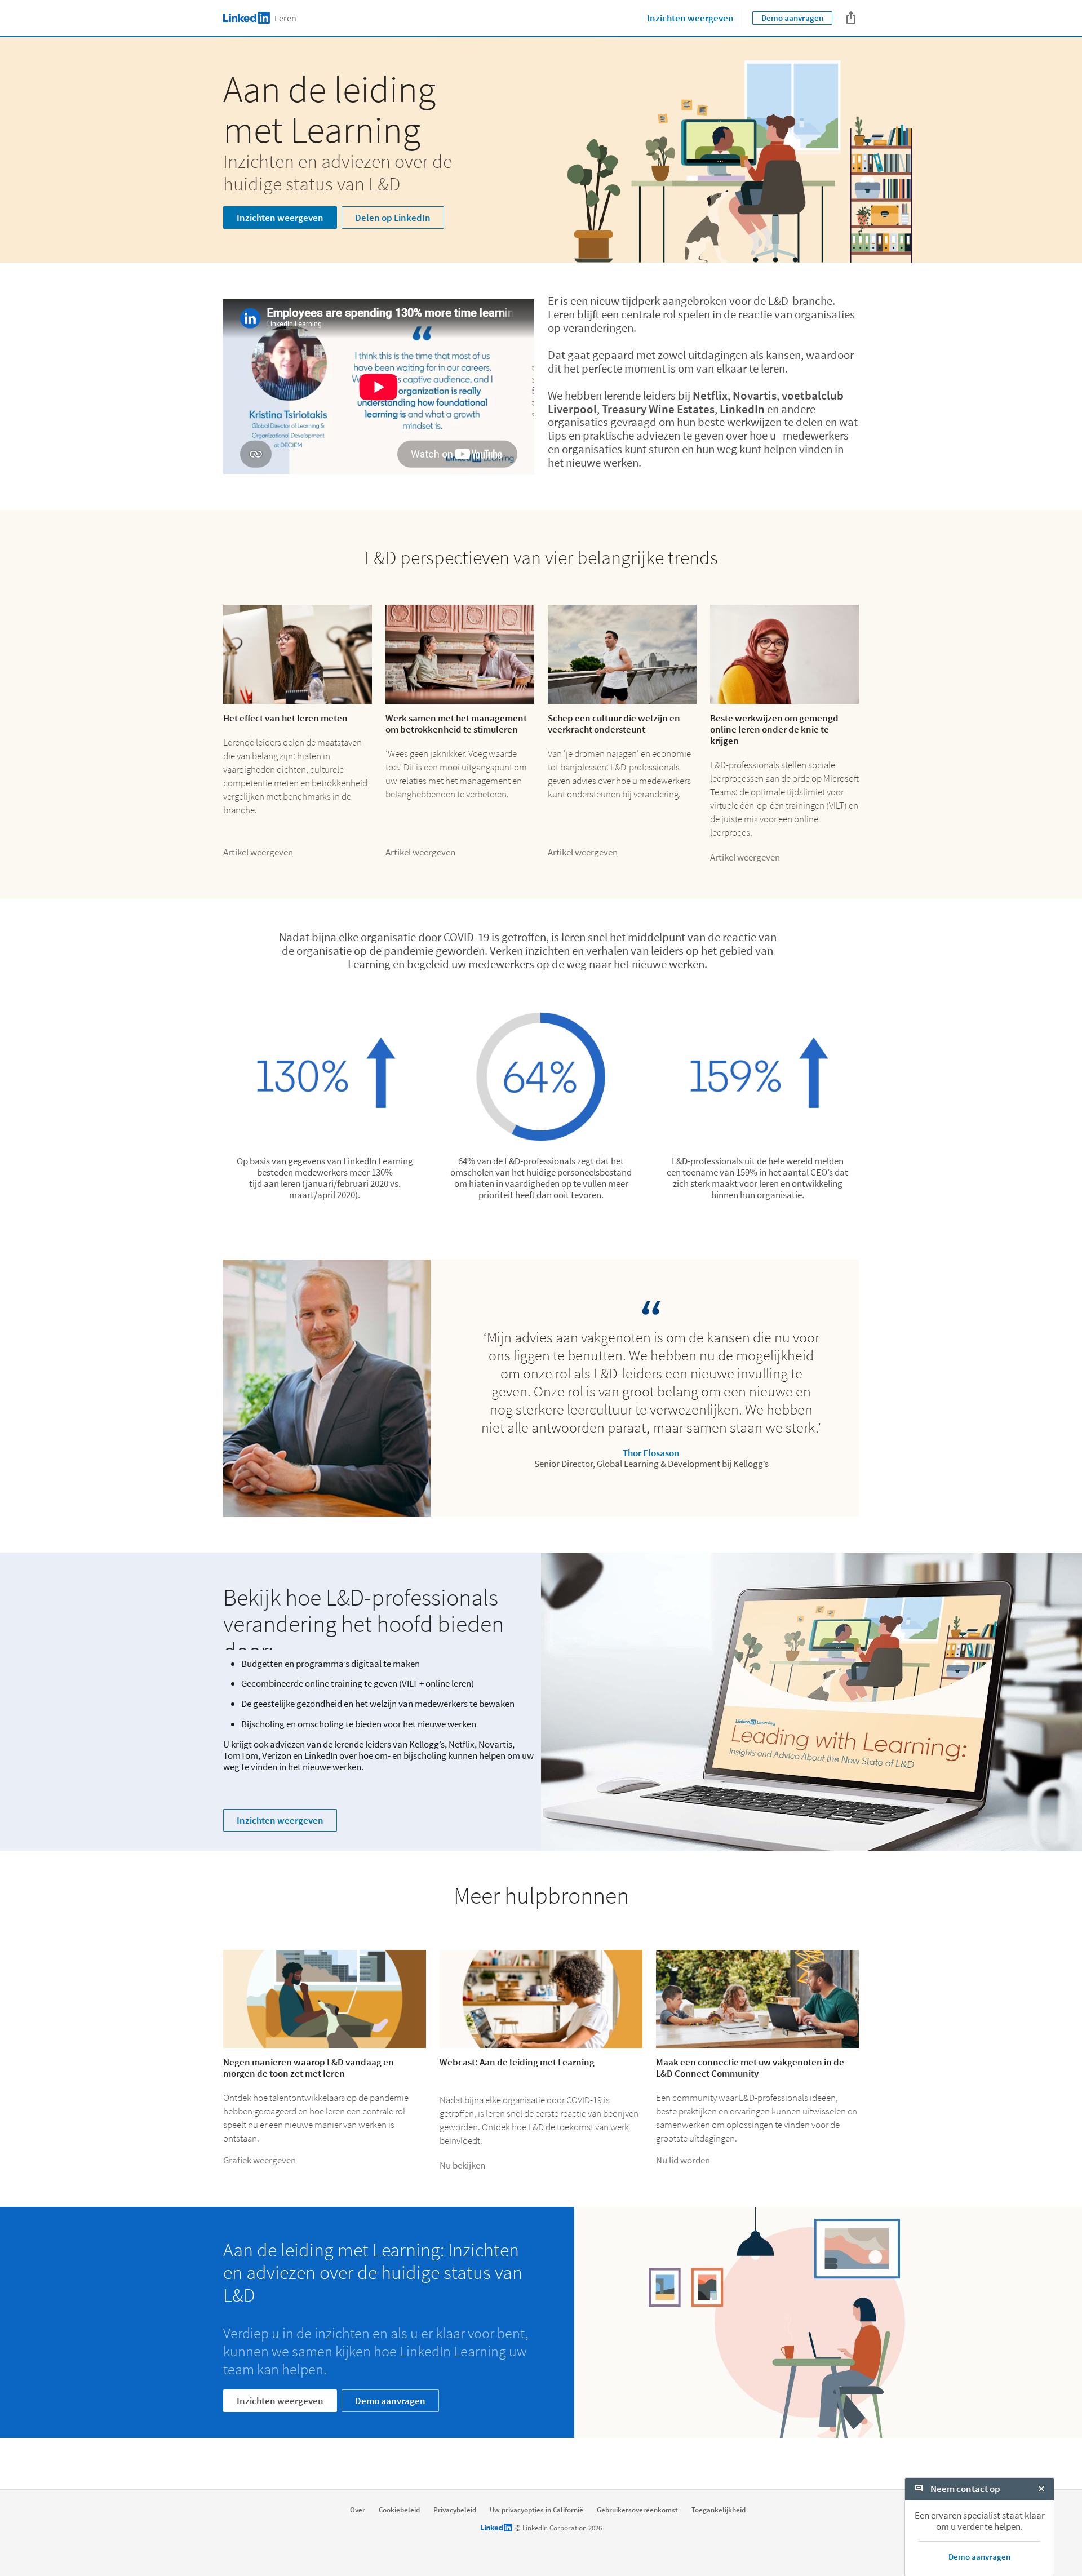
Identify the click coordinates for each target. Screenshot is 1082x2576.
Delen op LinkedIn (393, 218)
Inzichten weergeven (690, 18)
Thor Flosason (651, 1453)
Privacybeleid (455, 2510)
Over (358, 2510)
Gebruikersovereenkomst (637, 2510)
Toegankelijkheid (719, 2510)
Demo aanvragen (792, 18)
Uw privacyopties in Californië (536, 2510)
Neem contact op (965, 2489)
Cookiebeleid (399, 2510)
